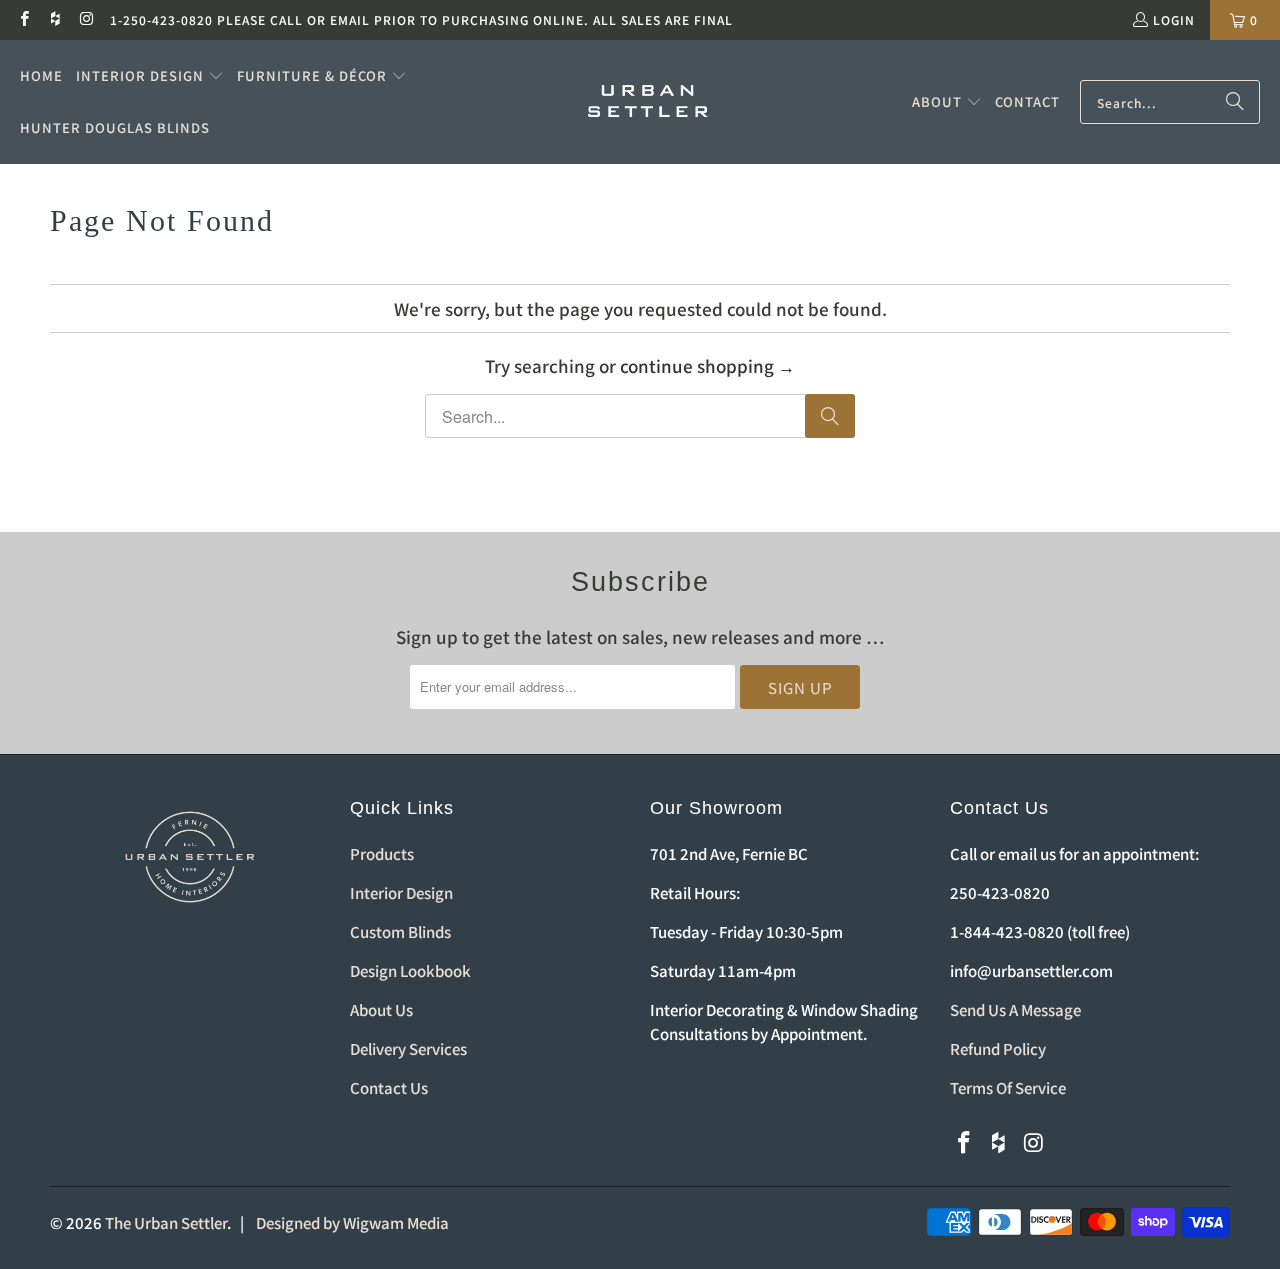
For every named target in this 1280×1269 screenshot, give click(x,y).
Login (1174, 19)
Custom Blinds (400, 931)
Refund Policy (998, 1048)
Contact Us (389, 1087)
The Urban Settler (166, 1222)
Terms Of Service (1008, 1087)
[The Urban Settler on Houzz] (54, 19)
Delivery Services (408, 1048)
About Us (381, 1009)
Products (382, 853)
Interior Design (401, 892)
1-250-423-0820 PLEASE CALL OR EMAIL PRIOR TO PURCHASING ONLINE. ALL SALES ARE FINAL (421, 19)
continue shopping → (707, 365)
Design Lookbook (410, 970)
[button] (150, 76)
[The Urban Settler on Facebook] (23, 19)
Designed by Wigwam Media (352, 1222)
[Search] (1235, 102)
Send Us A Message (1015, 1009)
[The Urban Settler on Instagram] (86, 19)
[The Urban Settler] (648, 102)
